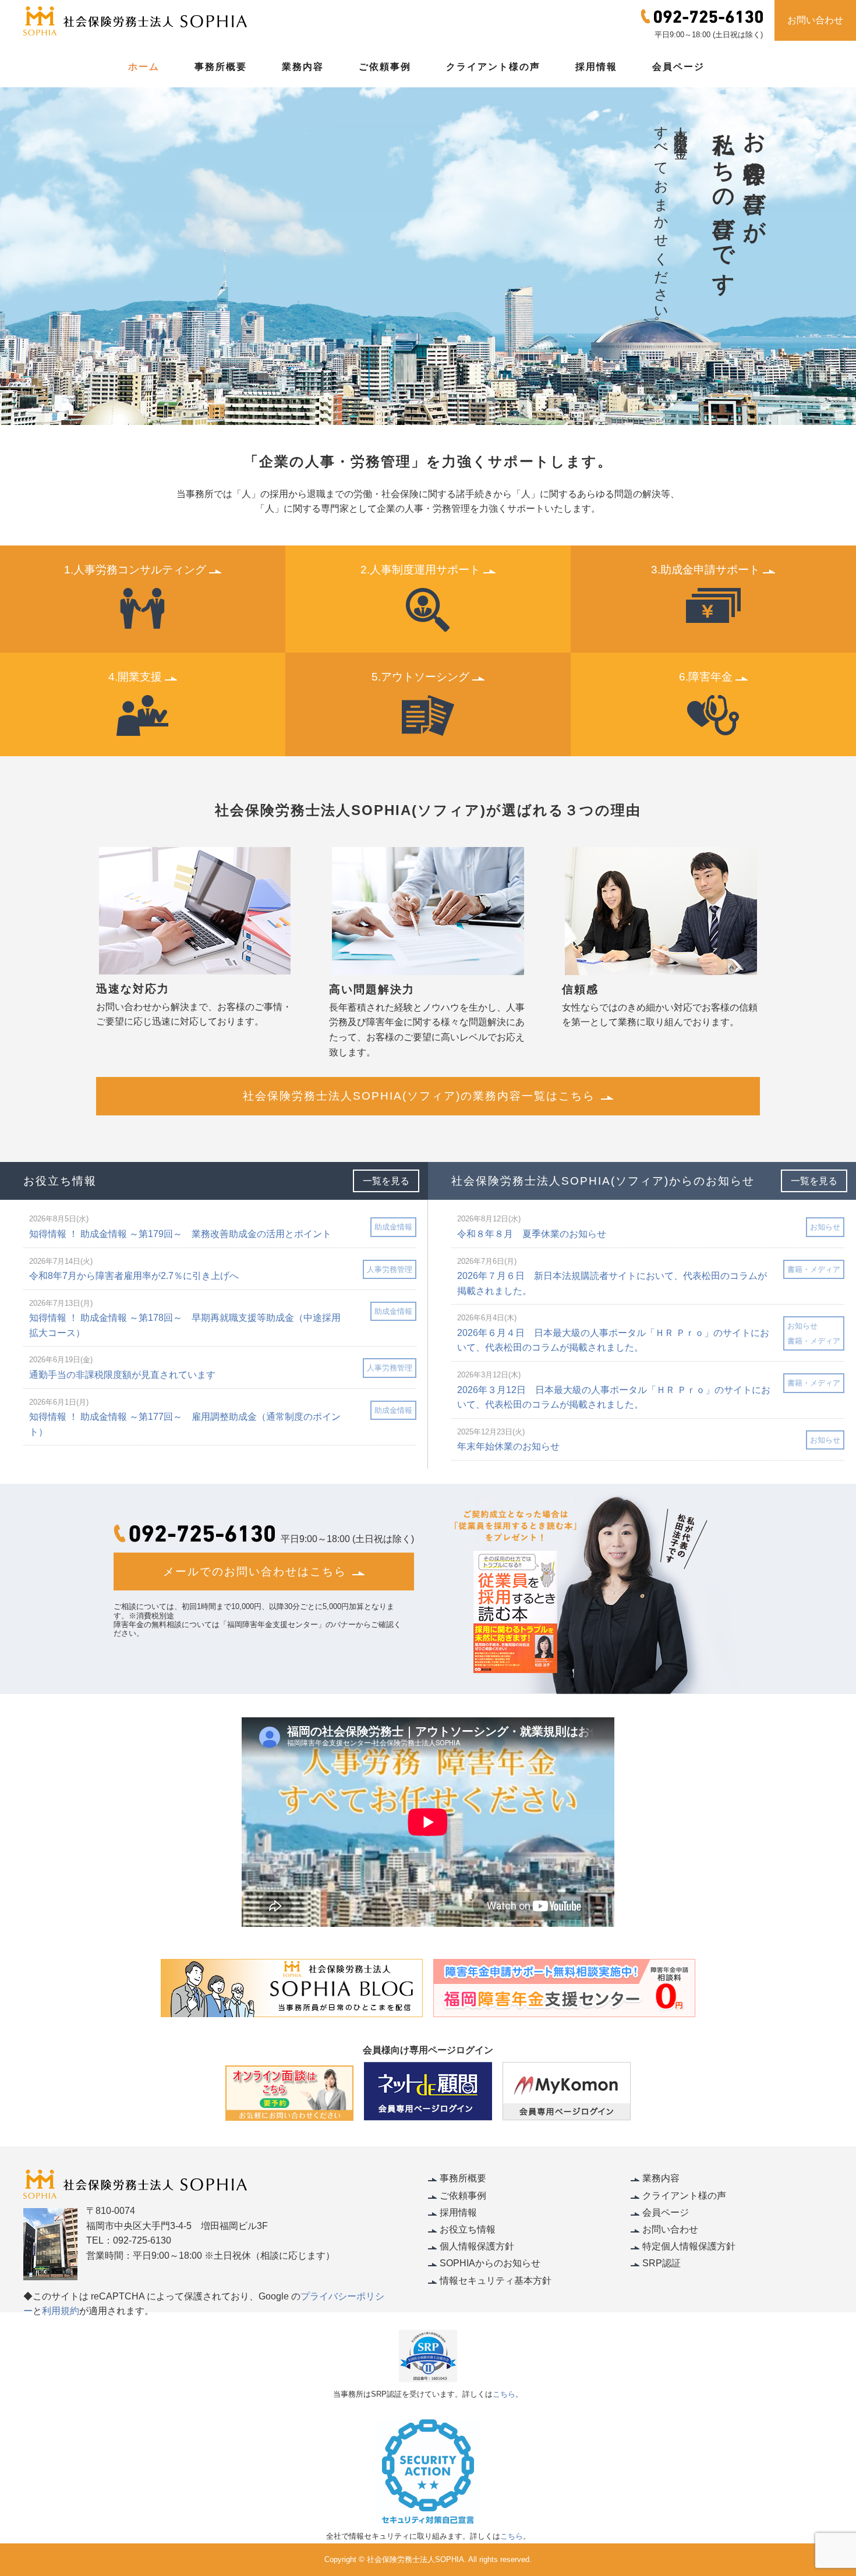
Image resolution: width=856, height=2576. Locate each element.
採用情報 (596, 67)
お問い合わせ (815, 20)
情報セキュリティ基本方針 (496, 2281)
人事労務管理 (390, 1269)
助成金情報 (393, 1227)
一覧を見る (386, 1181)
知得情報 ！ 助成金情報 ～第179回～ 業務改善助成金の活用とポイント (180, 1234)
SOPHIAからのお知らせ (490, 2263)
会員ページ (678, 67)
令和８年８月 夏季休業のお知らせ (532, 1234)
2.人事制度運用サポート (420, 570)
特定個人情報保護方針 (689, 2246)
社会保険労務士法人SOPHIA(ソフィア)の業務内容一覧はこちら (419, 1096)
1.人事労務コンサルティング (135, 570)
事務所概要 (221, 67)
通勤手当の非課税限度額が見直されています (122, 1375)
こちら (504, 2394)
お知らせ (825, 1227)
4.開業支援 (135, 677)
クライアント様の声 (493, 67)
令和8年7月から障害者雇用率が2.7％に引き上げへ (134, 1276)
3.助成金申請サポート (705, 570)
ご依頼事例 (385, 67)
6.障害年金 (706, 677)
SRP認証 (662, 2263)
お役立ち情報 (468, 2229)
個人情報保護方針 (477, 2246)
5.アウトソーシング (420, 677)
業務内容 (303, 67)
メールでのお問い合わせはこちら (255, 1572)
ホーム (144, 67)
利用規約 (61, 2311)
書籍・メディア (814, 1269)
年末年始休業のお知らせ (508, 1446)
